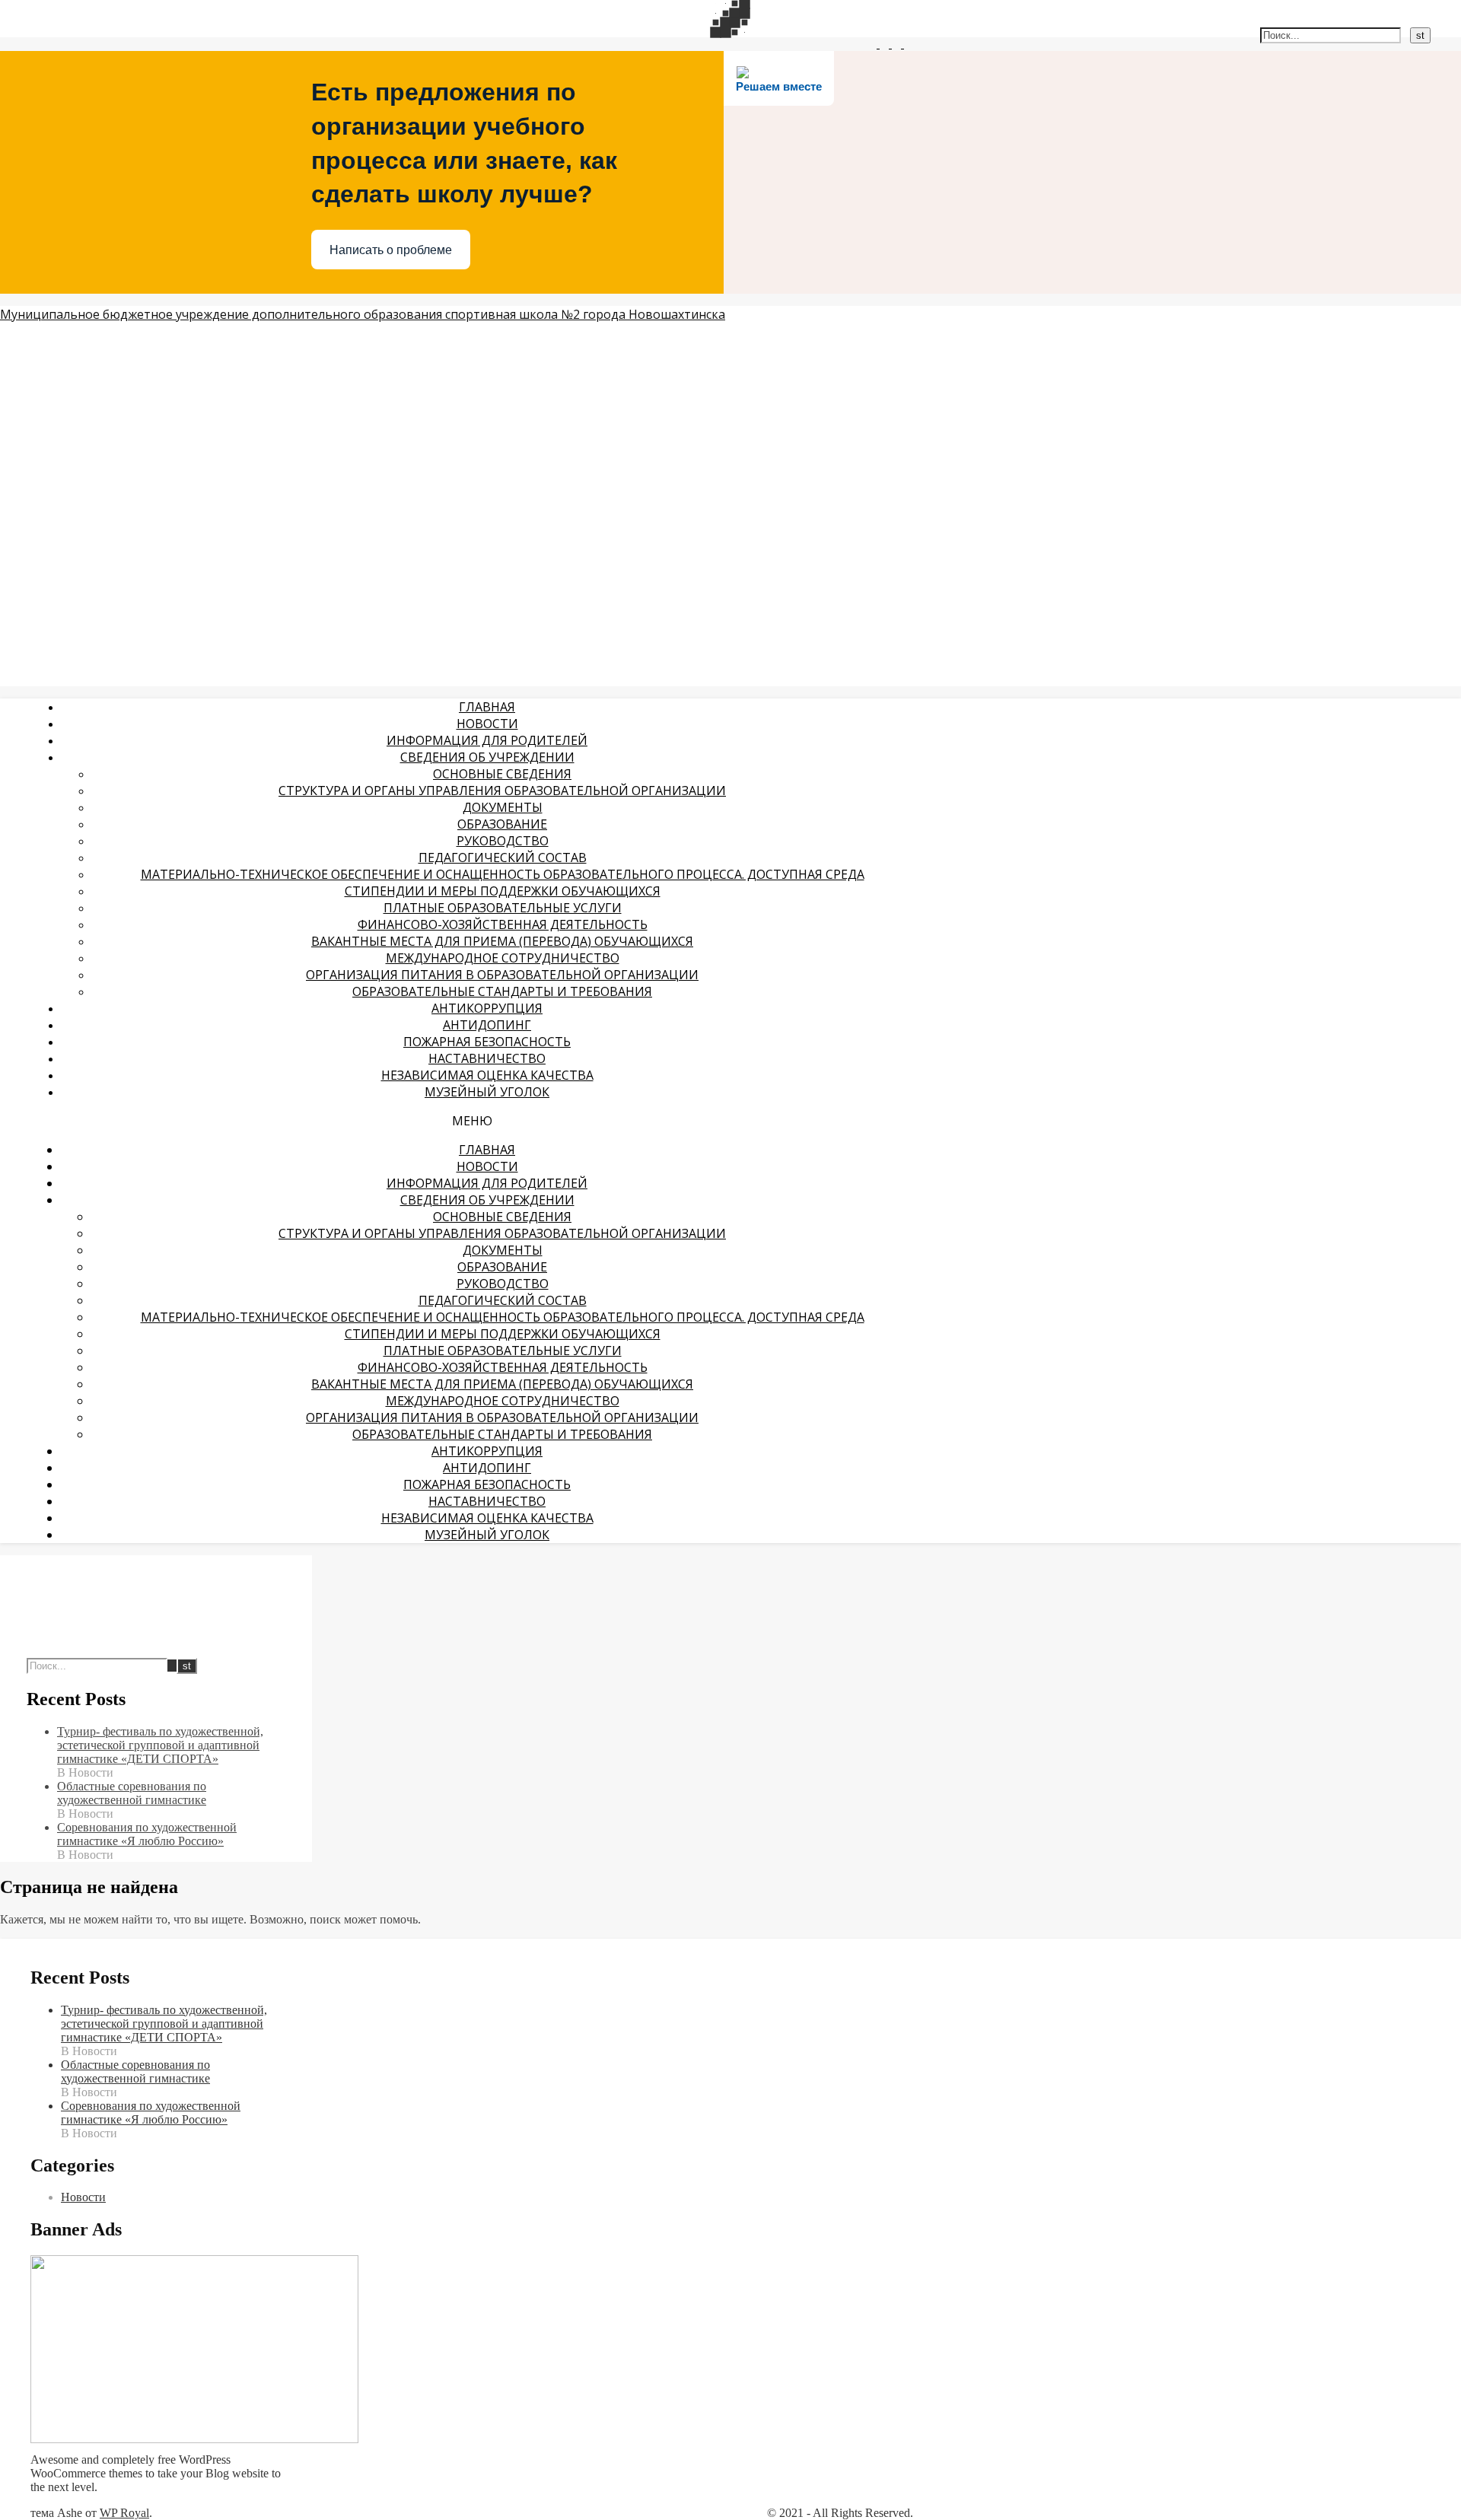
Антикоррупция (487, 1008)
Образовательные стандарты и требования (502, 991)
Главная (487, 707)
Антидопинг (487, 1025)
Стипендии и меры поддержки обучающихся (503, 891)
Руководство (503, 841)
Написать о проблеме (391, 250)
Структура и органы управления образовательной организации (502, 791)
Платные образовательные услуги (503, 908)
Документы (503, 807)
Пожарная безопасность (487, 1042)
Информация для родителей (487, 740)
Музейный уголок (487, 1092)
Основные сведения (502, 774)
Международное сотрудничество (503, 958)
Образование (502, 824)
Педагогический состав (503, 857)
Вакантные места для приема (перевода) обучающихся (502, 941)
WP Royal (124, 2513)
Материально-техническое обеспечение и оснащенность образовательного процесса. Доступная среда (503, 874)
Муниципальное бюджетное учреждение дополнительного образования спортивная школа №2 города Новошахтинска (363, 314)
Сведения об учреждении (487, 757)
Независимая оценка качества (487, 1075)
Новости (487, 724)
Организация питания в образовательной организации (502, 975)
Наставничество (487, 1058)
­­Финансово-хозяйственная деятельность (503, 924)
